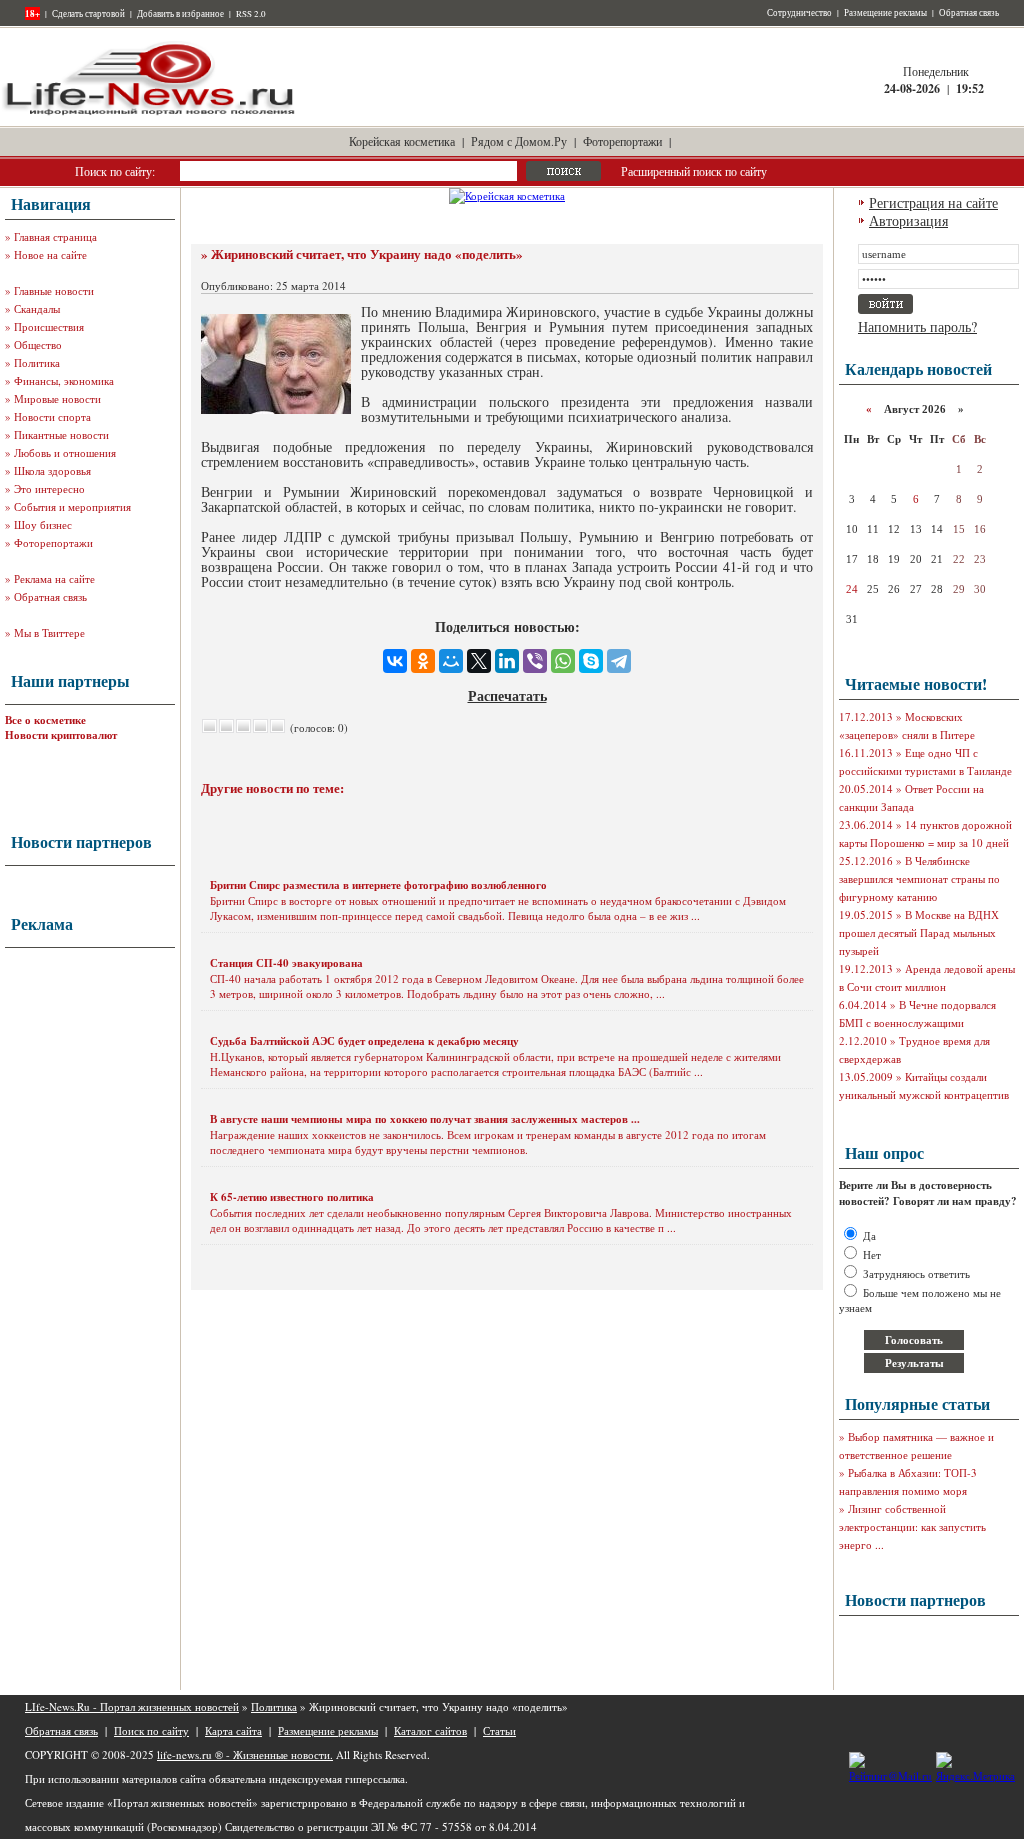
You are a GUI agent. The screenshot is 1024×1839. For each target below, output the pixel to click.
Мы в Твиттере (49, 632)
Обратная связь (969, 13)
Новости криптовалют (61, 735)
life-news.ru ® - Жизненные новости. (245, 1754)
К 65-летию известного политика (292, 1197)
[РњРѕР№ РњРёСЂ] (451, 661)
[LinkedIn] (507, 661)
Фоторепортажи (622, 141)
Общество (38, 344)
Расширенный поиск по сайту (694, 171)
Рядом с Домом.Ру (519, 141)
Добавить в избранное (180, 14)
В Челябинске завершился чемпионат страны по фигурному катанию (919, 878)
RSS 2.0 (251, 14)
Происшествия (49, 326)
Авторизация (908, 220)
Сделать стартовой (88, 14)
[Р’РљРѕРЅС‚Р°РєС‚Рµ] (395, 661)
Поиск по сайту (151, 1730)
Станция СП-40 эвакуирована (286, 963)
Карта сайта (233, 1730)
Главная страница (55, 236)
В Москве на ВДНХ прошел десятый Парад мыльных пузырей (919, 932)
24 (852, 589)
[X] (479, 661)
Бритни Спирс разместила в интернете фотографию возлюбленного (378, 885)
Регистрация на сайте (933, 202)
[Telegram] (619, 661)
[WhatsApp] (563, 661)
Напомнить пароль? (917, 326)
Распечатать (507, 695)
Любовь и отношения (65, 452)
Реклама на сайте (54, 578)
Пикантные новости (61, 434)
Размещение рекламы (885, 13)
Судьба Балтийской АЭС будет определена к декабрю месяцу (364, 1041)
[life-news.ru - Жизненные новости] (150, 113)
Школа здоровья (52, 470)
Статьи (499, 1730)
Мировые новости (57, 398)
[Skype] (591, 661)
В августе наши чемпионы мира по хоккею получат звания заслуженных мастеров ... (425, 1119)
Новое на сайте (50, 254)
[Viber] (535, 661)
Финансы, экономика (64, 380)
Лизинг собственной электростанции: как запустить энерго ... (912, 1526)
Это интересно (49, 488)
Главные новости (54, 290)
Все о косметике (45, 720)
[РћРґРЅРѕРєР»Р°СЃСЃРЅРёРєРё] (423, 661)
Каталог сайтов (430, 1730)
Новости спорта (52, 416)
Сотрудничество (799, 13)
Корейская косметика (402, 141)
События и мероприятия (72, 506)
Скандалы (37, 308)
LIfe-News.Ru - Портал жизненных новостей (132, 1706)
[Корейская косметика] (507, 195)
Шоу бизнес (43, 524)
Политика (37, 362)
